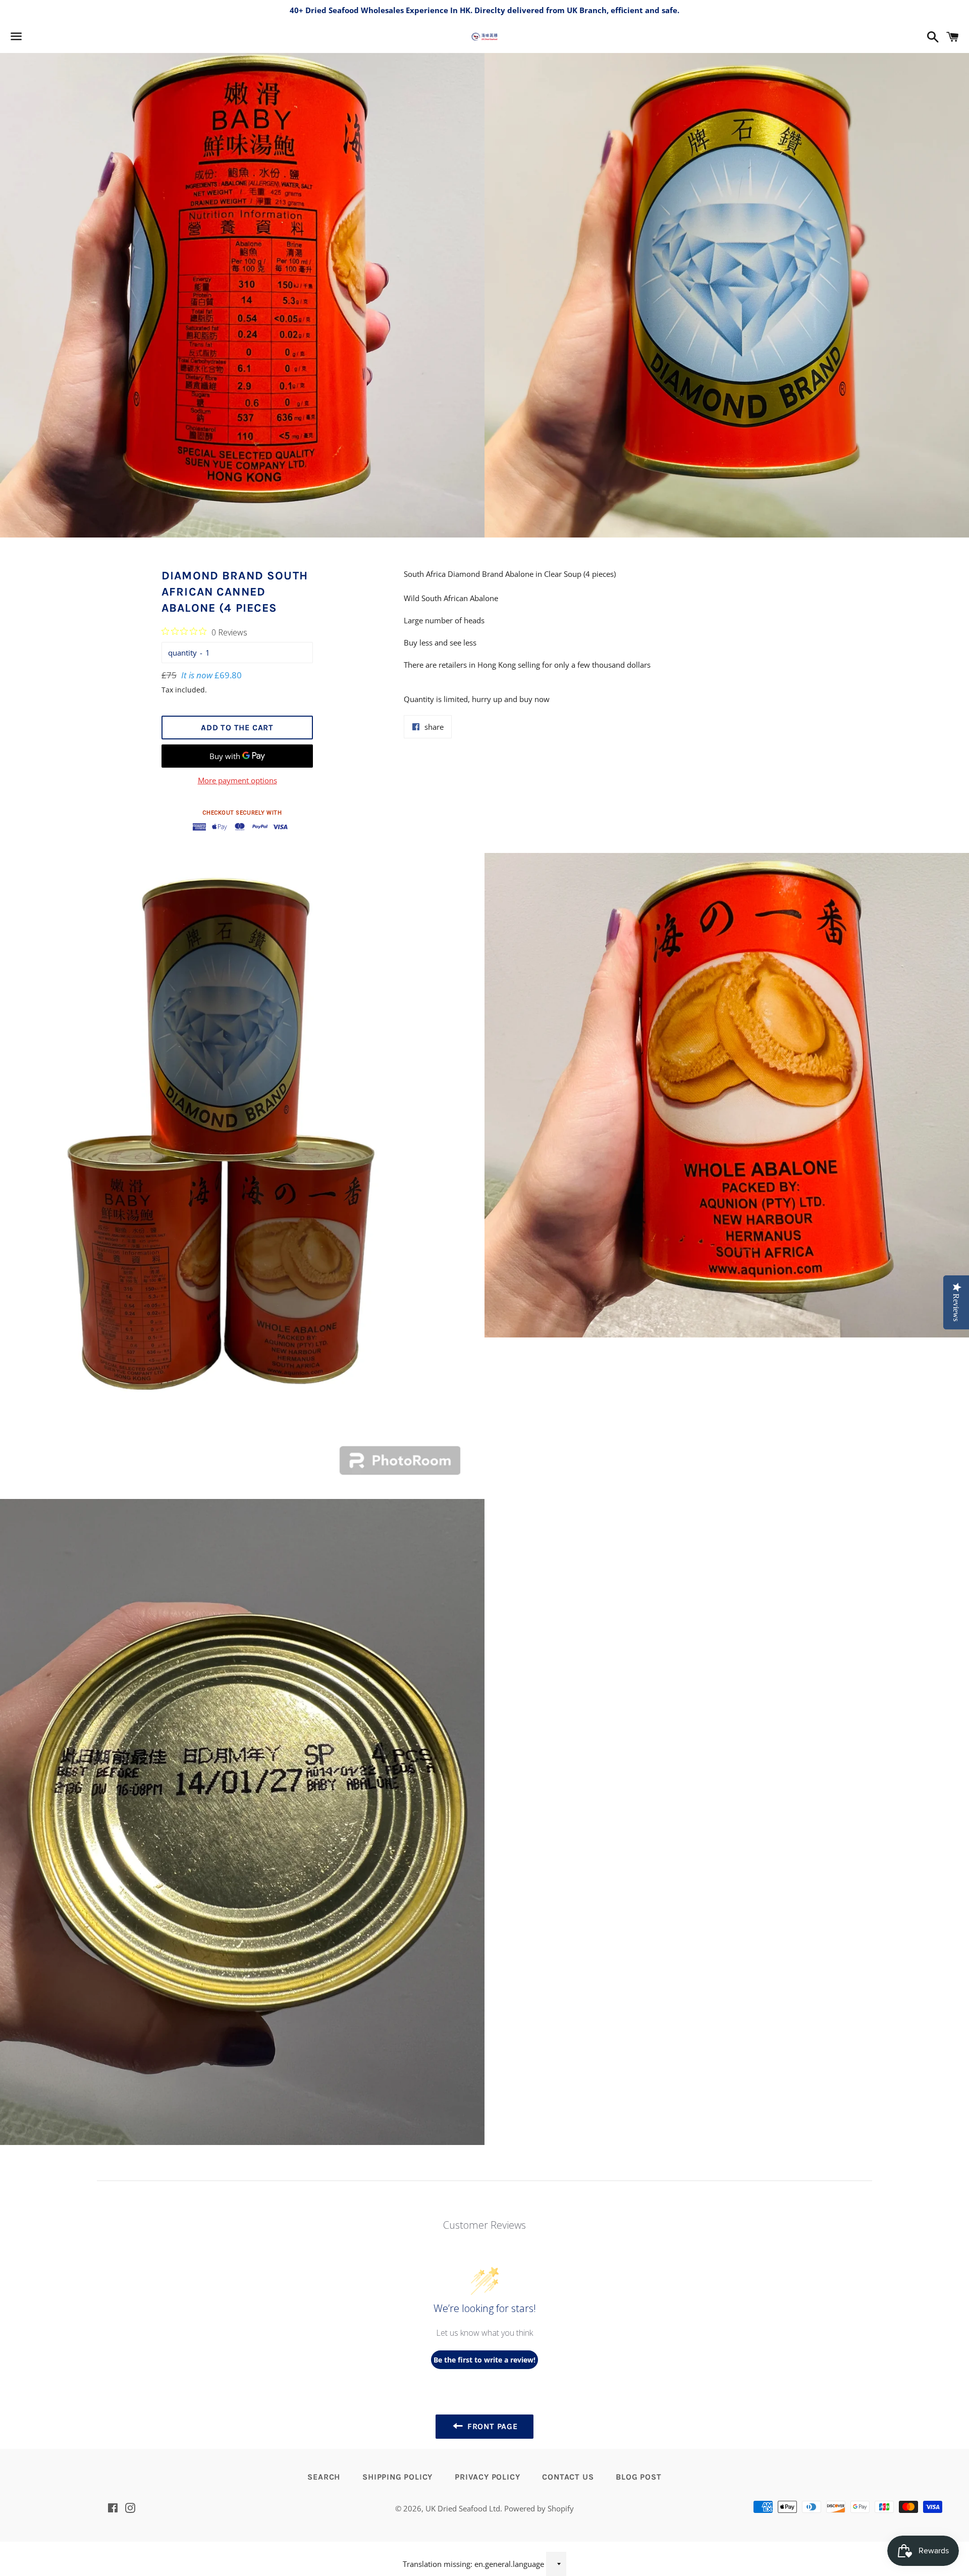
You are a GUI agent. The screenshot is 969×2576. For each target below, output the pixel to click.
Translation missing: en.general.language (473, 2564)
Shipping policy (397, 2477)
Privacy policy (487, 2477)
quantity (182, 653)
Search (324, 2477)
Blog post (638, 2477)
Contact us (568, 2477)
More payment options (237, 780)
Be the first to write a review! (484, 2360)
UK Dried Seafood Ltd (463, 2508)
